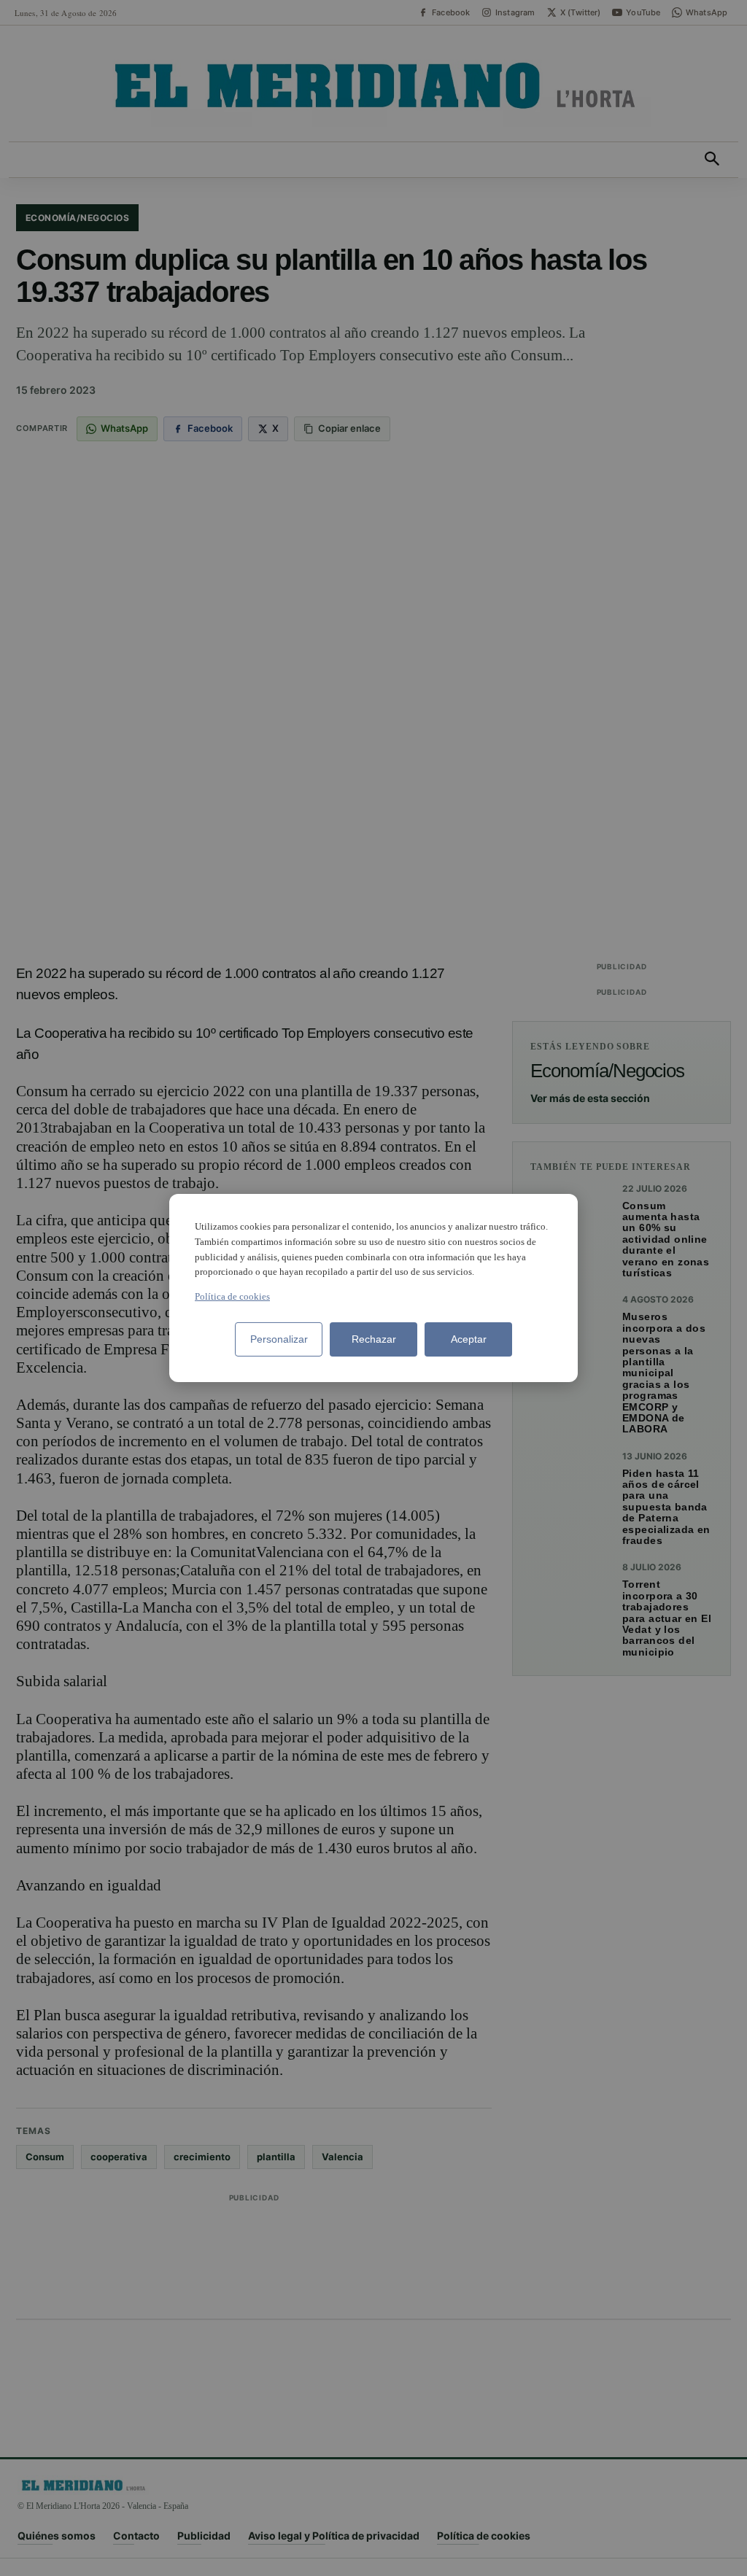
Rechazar (374, 1339)
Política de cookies (232, 1296)
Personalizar (279, 1339)
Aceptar (469, 1339)
